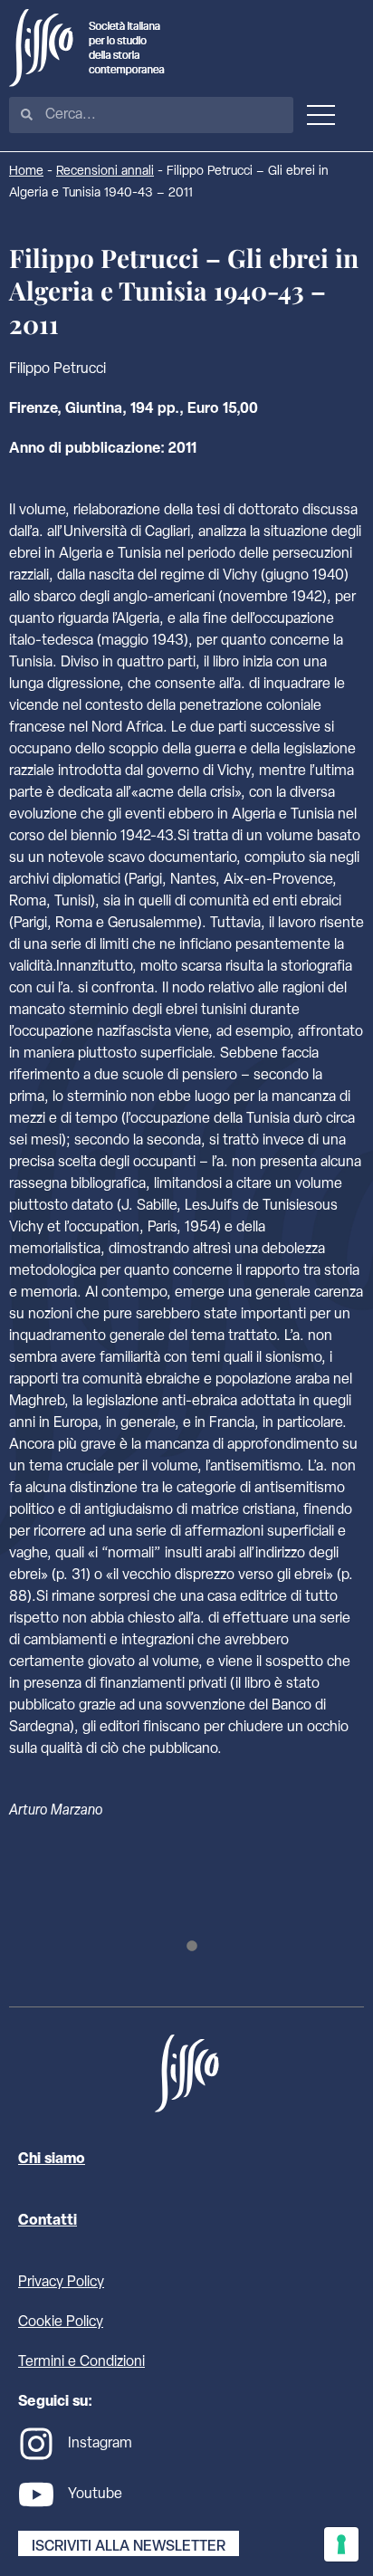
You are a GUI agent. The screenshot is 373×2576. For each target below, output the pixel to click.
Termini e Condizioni (81, 2362)
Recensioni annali (105, 172)
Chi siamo (52, 2159)
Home (26, 172)
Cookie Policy (61, 2322)
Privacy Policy (61, 2283)
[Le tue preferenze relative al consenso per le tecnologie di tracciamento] (341, 2544)
